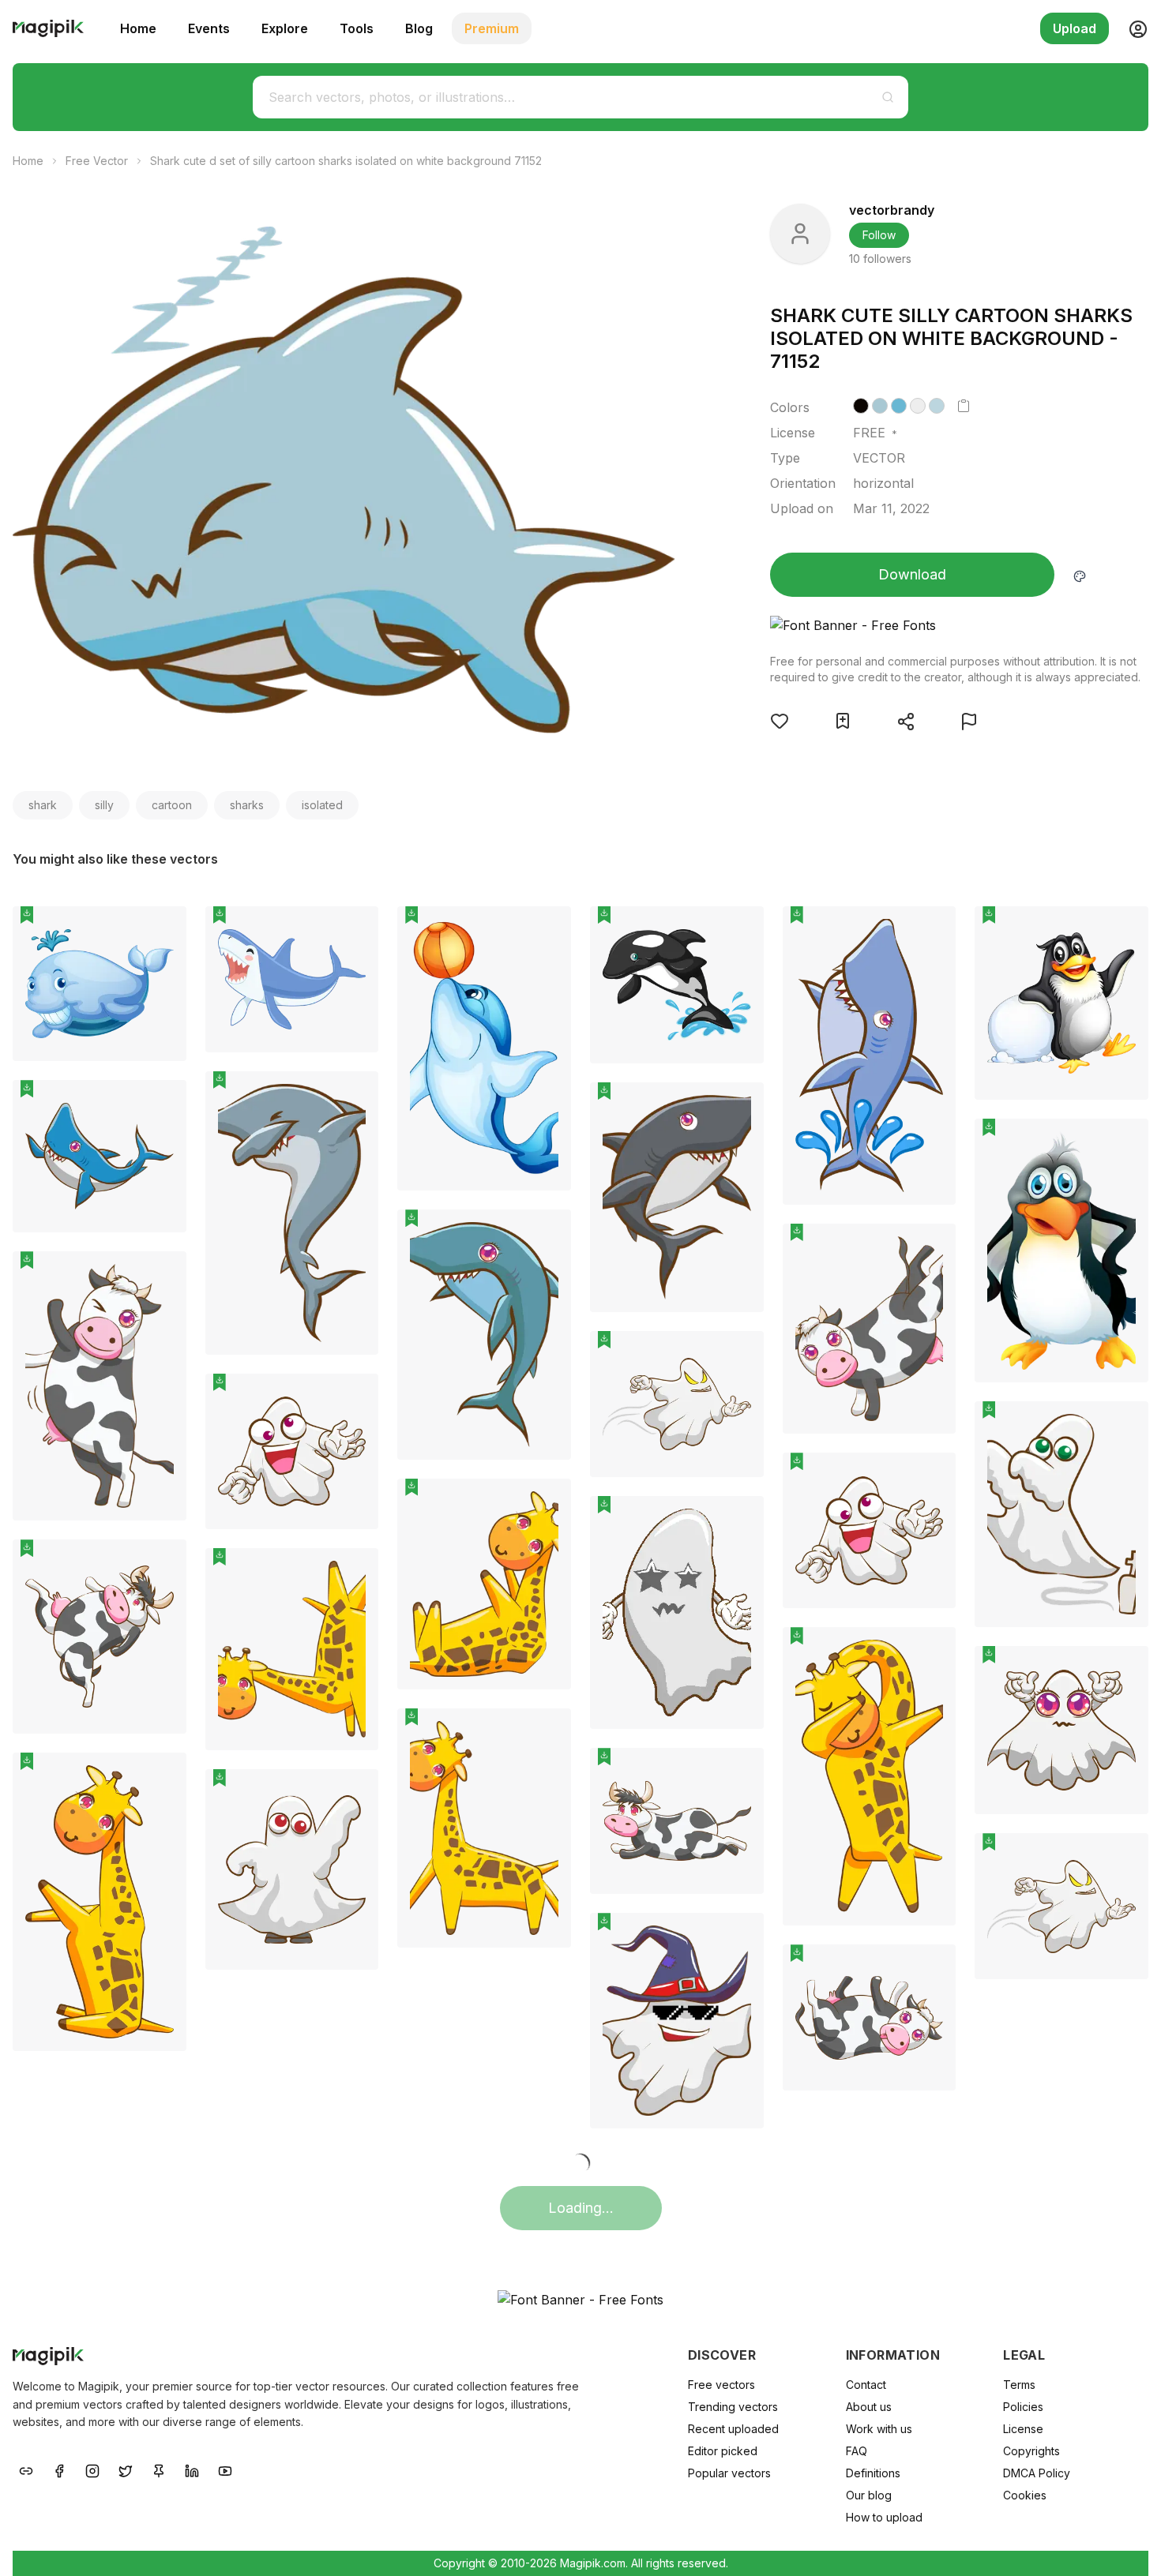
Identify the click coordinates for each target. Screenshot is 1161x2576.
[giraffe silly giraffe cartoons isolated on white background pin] (547, 1502)
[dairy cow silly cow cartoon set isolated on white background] (870, 1329)
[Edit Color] (1080, 575)
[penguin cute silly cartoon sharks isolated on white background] (1061, 1003)
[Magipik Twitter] (126, 2469)
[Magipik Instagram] (92, 2469)
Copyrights (1031, 2451)
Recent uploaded (733, 2429)
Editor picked (723, 2451)
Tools (357, 28)
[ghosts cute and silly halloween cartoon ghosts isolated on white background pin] (740, 1355)
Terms (1019, 2385)
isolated (322, 805)
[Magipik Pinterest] (159, 2469)
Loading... (581, 2208)
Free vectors (721, 2385)
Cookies (1025, 2495)
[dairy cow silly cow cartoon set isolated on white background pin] (932, 1247)
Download (912, 574)
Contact (866, 2385)
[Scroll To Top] (1128, 2546)
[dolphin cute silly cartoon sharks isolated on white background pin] (547, 930)
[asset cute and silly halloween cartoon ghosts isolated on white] (292, 1451)
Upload (1075, 28)
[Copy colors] (964, 406)
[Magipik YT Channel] (225, 2469)
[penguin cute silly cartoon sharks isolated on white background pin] (1125, 930)
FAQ (857, 2451)
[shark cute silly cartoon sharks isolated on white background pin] (355, 930)
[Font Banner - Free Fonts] (956, 625)
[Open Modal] (780, 721)
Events (209, 28)
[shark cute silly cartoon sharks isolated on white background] (292, 979)
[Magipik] (48, 28)
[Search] (888, 97)
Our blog (869, 2495)
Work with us (879, 2429)
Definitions (873, 2473)
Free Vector (97, 161)
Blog (419, 28)
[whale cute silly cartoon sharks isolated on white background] (100, 984)
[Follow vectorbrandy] (800, 234)
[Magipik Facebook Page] (59, 2469)
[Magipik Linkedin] (192, 2469)
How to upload (884, 2517)
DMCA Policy (1037, 2473)
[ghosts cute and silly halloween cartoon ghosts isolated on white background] (677, 1404)
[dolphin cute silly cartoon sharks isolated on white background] (484, 1048)
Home (138, 28)
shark (43, 805)
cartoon (172, 805)
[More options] (165, 1067)
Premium (492, 28)
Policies (1023, 2407)
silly (104, 805)
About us (869, 2407)
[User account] (1132, 28)
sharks (247, 805)
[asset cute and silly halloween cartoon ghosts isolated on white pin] (355, 1397)
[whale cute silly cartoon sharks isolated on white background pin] (163, 930)
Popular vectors (729, 2473)
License (1023, 2429)
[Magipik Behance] (26, 2469)
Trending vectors (733, 2407)
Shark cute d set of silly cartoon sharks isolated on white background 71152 (346, 161)
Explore (285, 28)
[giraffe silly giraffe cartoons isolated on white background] (484, 1584)
